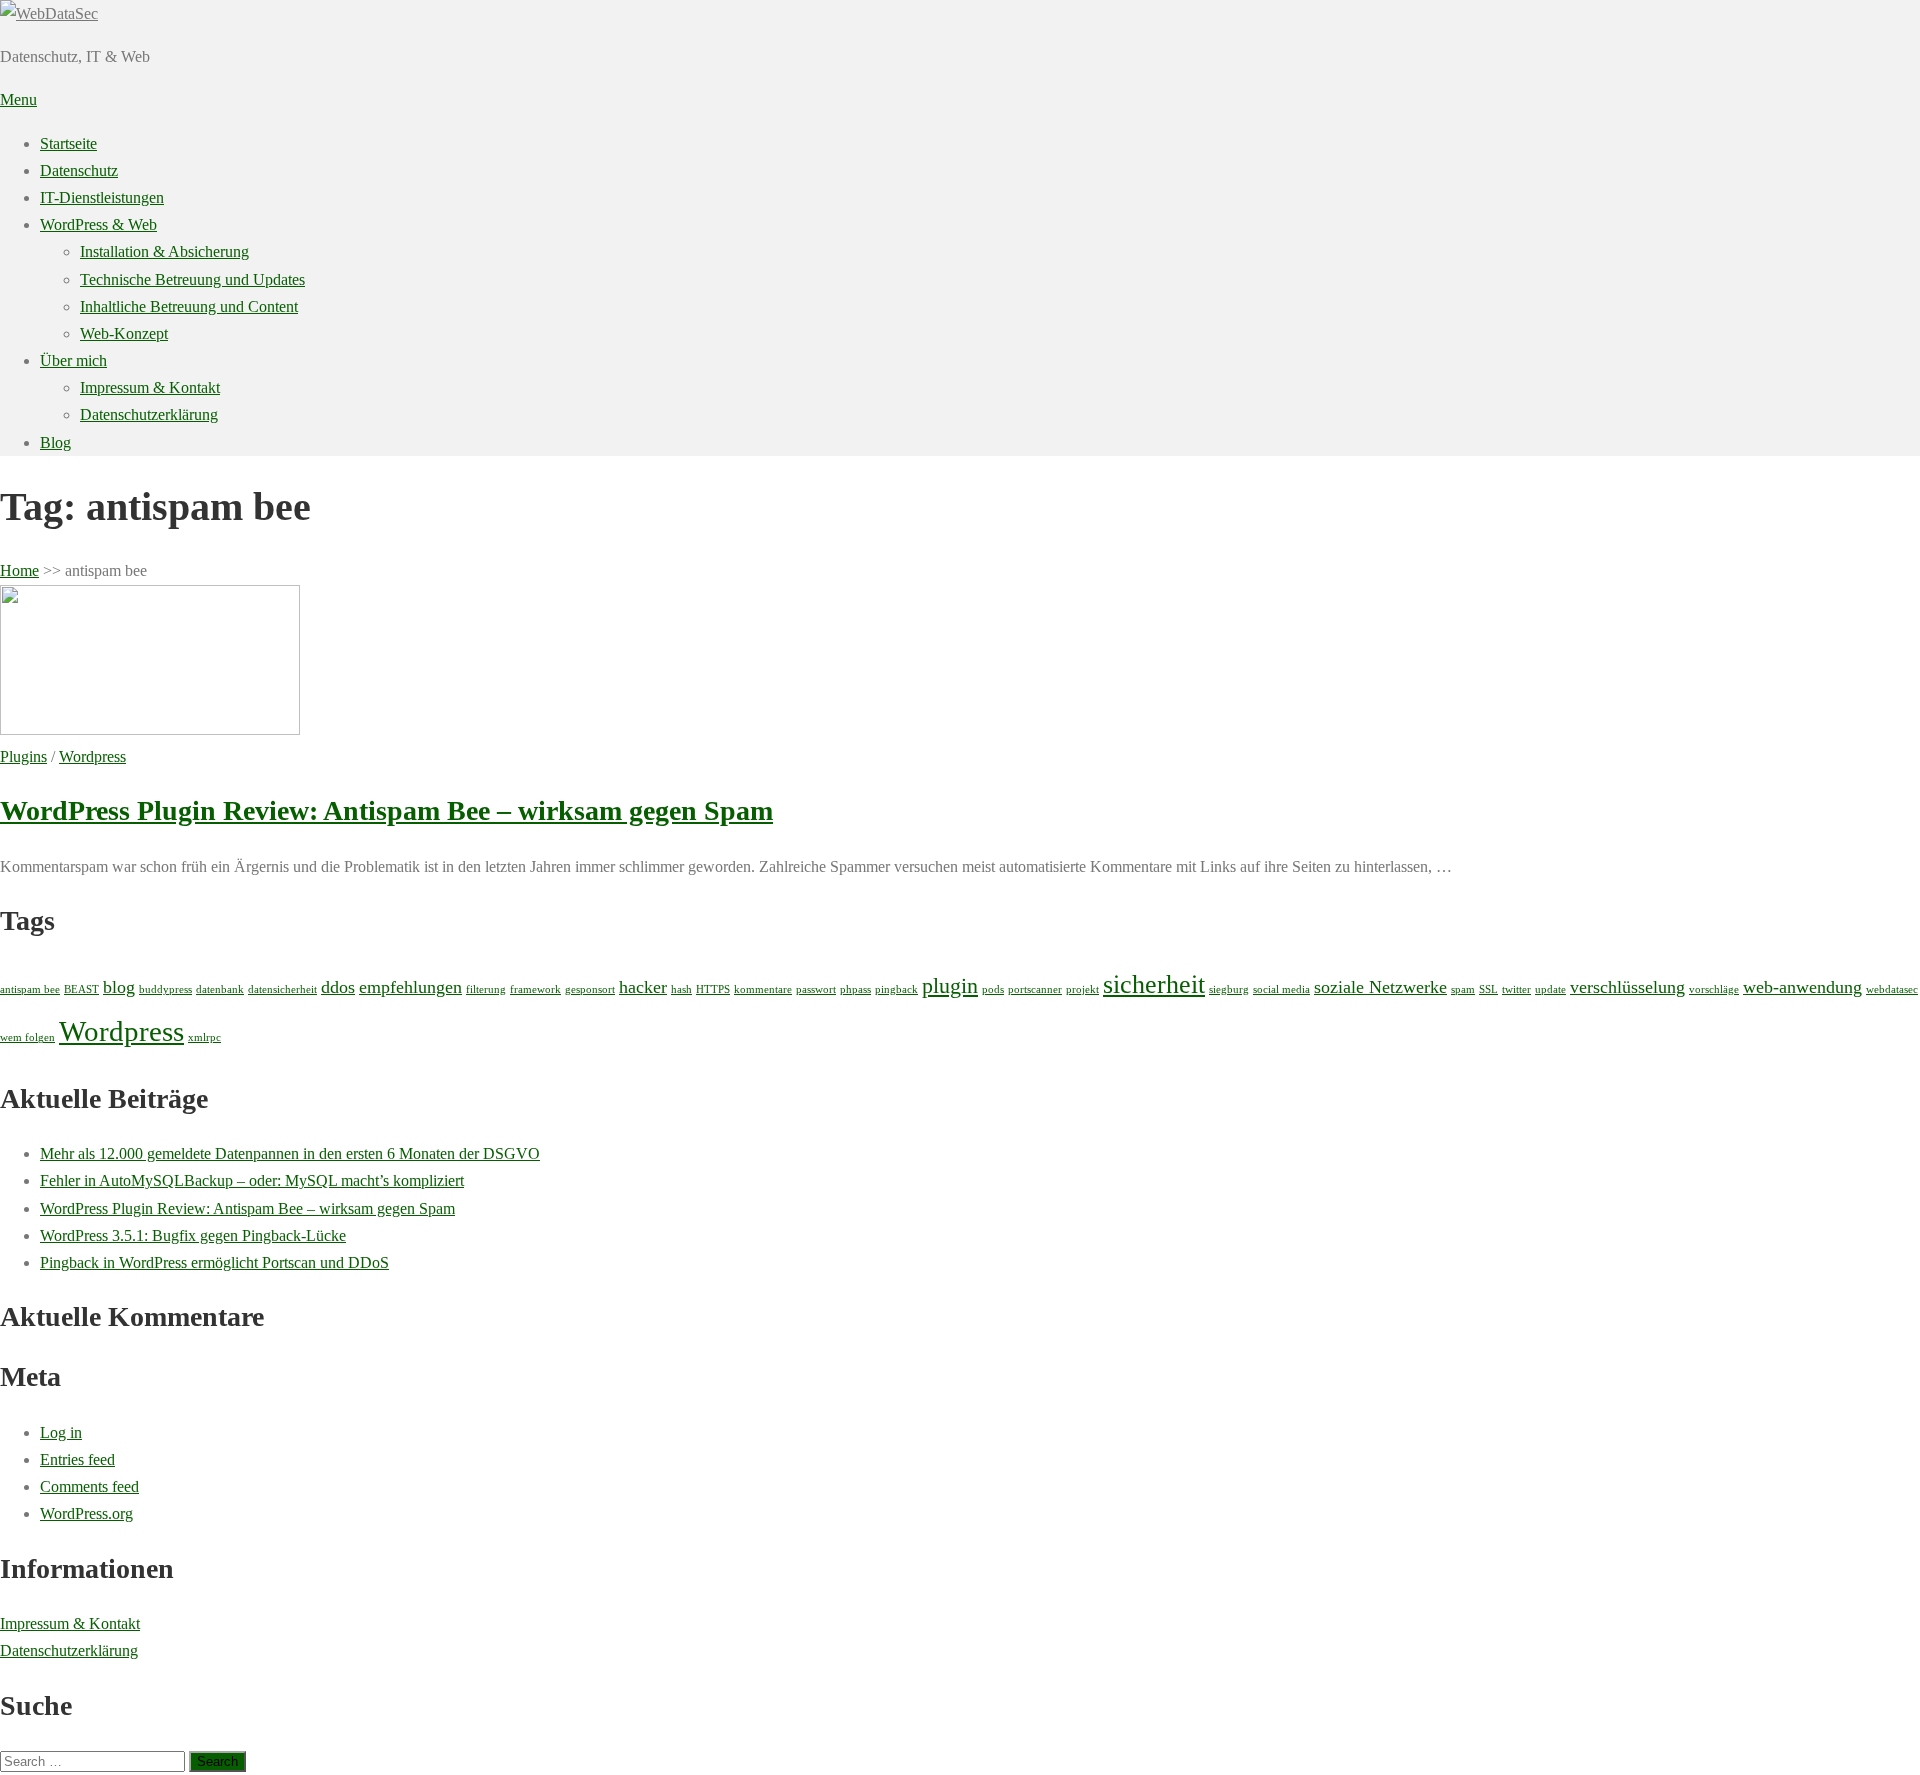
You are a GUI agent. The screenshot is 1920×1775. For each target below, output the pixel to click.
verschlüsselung (1627, 987)
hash (681, 989)
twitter (1516, 989)
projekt (1082, 989)
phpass (855, 989)
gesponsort (590, 989)
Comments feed (89, 1486)
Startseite (68, 143)
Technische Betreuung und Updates (192, 279)
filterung (486, 989)
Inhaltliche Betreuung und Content (189, 306)
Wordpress (92, 756)
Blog (55, 442)
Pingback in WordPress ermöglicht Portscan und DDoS (214, 1262)
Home (19, 570)
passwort (816, 989)
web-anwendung (1802, 987)
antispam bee (30, 989)
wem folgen (27, 1037)
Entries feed (77, 1459)
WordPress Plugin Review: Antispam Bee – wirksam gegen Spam (386, 810)
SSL (1488, 989)
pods (993, 989)
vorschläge (1714, 989)
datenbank (220, 989)
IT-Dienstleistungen (102, 197)
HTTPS (713, 989)
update (1550, 989)
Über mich (73, 360)
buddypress (165, 989)
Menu (18, 99)
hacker (643, 987)
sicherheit (1154, 984)
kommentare (763, 989)
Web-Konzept (124, 333)
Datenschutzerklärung (149, 414)
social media (1281, 989)
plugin (950, 985)
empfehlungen (410, 987)
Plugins (23, 756)
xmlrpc (204, 1037)
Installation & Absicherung (164, 251)
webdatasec (1892, 989)
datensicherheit (282, 989)
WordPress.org (86, 1513)
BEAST (81, 989)
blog (119, 987)
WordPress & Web (98, 224)
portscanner (1035, 989)
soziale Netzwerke (1380, 987)
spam (1463, 989)
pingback (896, 989)
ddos (338, 987)
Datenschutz (79, 170)
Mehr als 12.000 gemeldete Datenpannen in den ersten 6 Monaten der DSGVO (290, 1153)
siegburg (1229, 989)
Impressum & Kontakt (150, 387)
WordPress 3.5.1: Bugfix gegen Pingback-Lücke (193, 1235)
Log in (61, 1432)
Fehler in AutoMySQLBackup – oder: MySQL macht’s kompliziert (252, 1180)
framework (535, 989)
